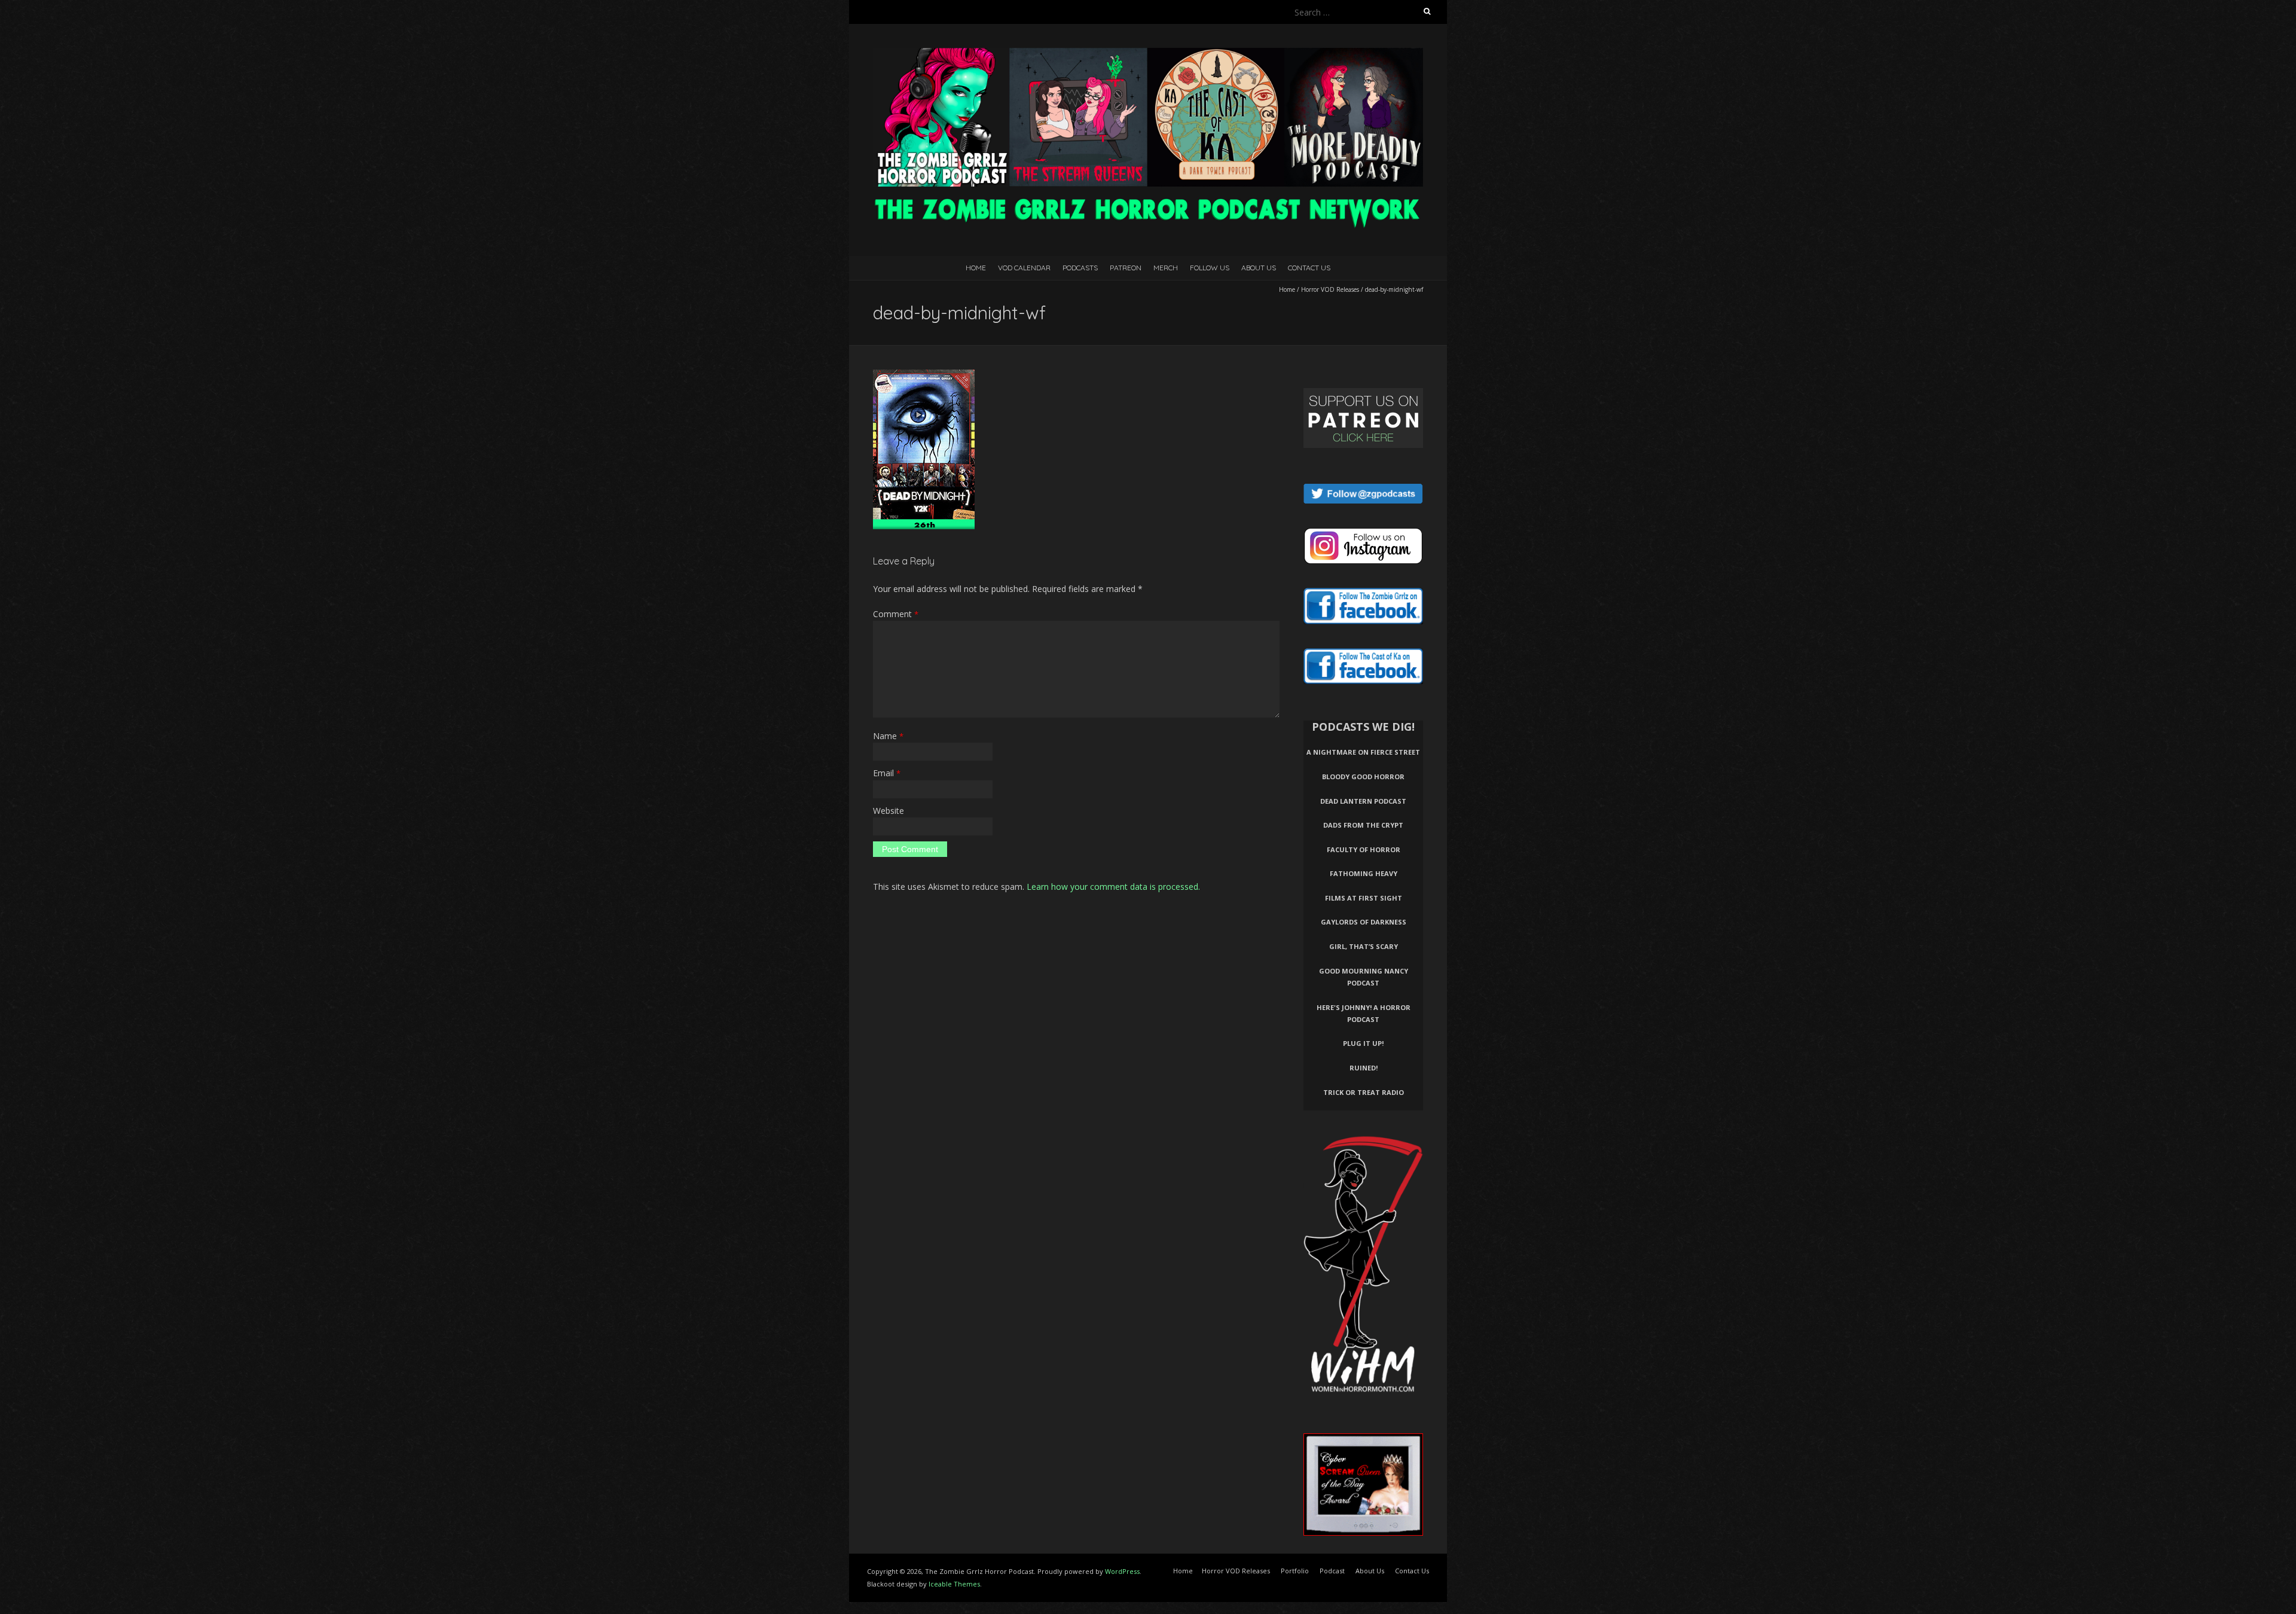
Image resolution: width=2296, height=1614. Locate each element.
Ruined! (1364, 1068)
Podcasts (1080, 268)
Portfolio (1295, 1571)
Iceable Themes (954, 1584)
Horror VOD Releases (1330, 289)
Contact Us (1309, 268)
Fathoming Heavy (1364, 873)
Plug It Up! (1363, 1043)
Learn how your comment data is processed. (1113, 887)
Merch (1166, 268)
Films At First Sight (1364, 898)
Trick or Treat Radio (1364, 1092)
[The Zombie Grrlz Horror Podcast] (1148, 54)
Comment (896, 614)
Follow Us (1210, 268)
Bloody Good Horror (1363, 777)
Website (889, 811)
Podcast (1332, 1571)
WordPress (1122, 1571)
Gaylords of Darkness (1364, 922)
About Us (1259, 268)
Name (888, 736)
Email (887, 773)
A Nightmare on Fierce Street (1363, 752)
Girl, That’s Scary (1364, 946)
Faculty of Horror (1364, 849)
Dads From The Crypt (1363, 825)
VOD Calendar (1024, 268)
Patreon (1126, 268)
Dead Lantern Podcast (1363, 801)
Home (976, 268)
